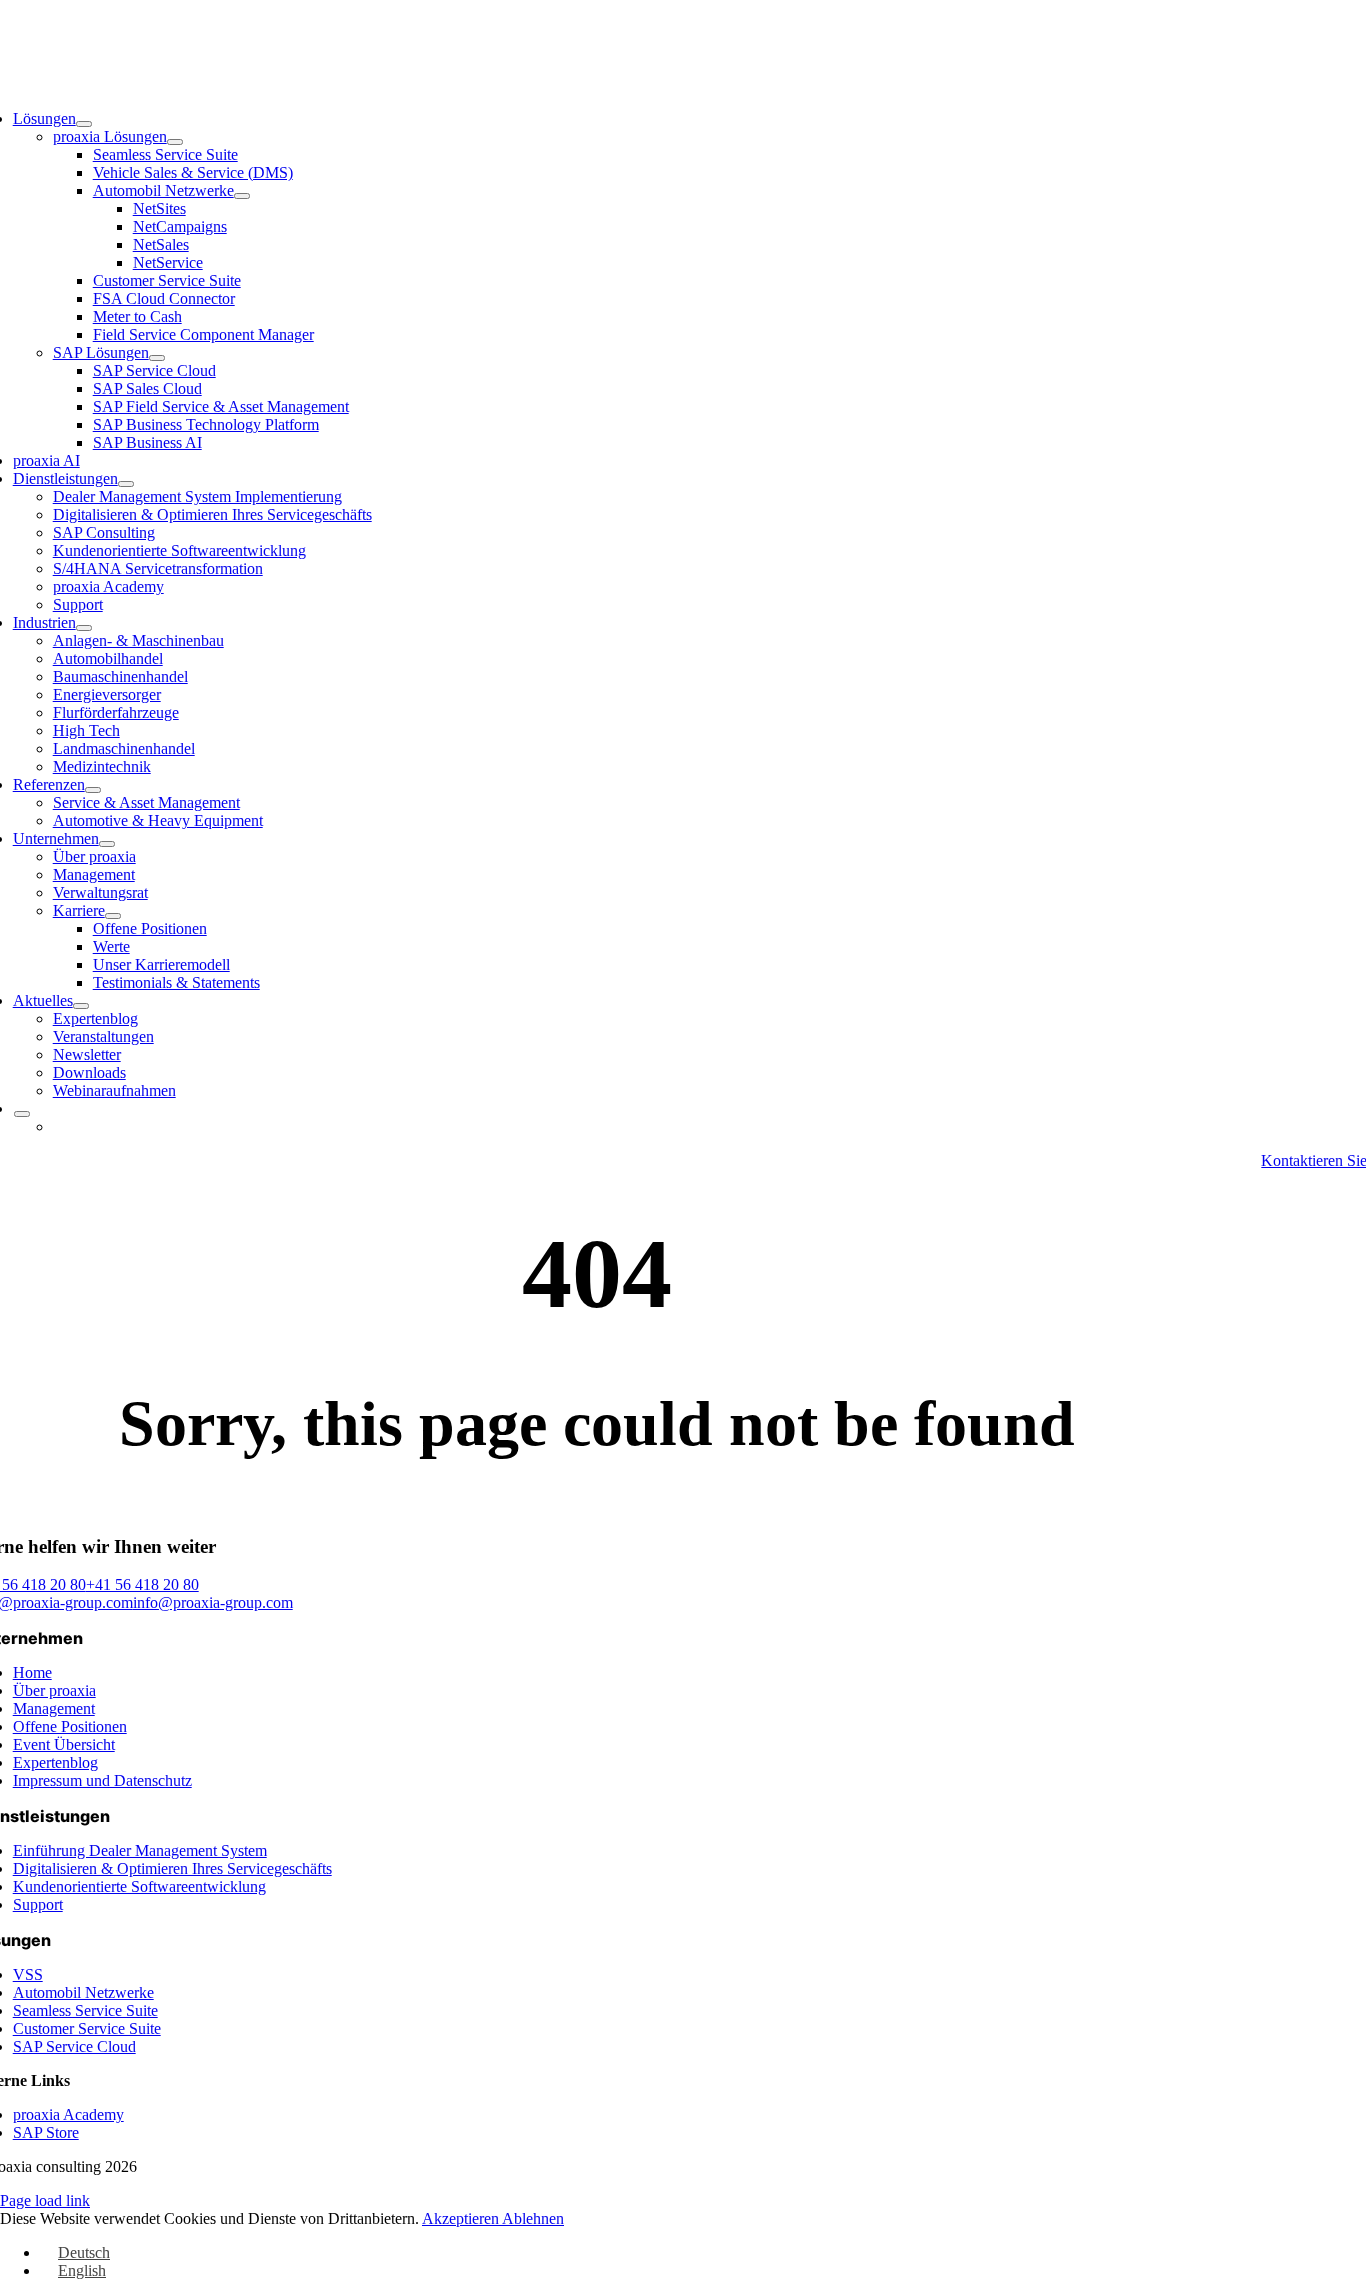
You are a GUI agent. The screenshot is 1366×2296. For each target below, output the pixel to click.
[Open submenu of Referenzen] (93, 790)
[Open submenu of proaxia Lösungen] (175, 142)
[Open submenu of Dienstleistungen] (126, 484)
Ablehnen (533, 2218)
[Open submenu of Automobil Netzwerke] (242, 196)
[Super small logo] (683, 66)
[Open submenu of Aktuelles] (81, 1006)
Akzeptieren (462, 2218)
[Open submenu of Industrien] (84, 628)
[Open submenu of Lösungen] (84, 124)
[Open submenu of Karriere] (113, 916)
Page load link (45, 2200)
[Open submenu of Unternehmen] (107, 844)
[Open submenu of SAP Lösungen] (157, 358)
